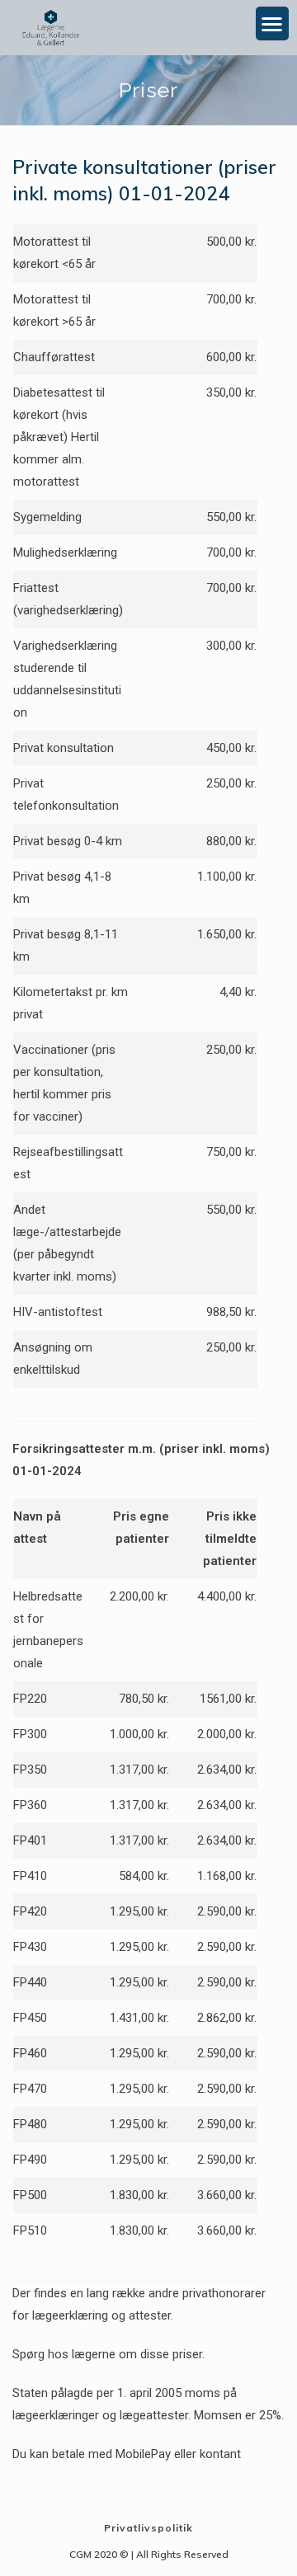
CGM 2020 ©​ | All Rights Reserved (149, 2554)
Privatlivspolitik (148, 2528)
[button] (273, 24)
